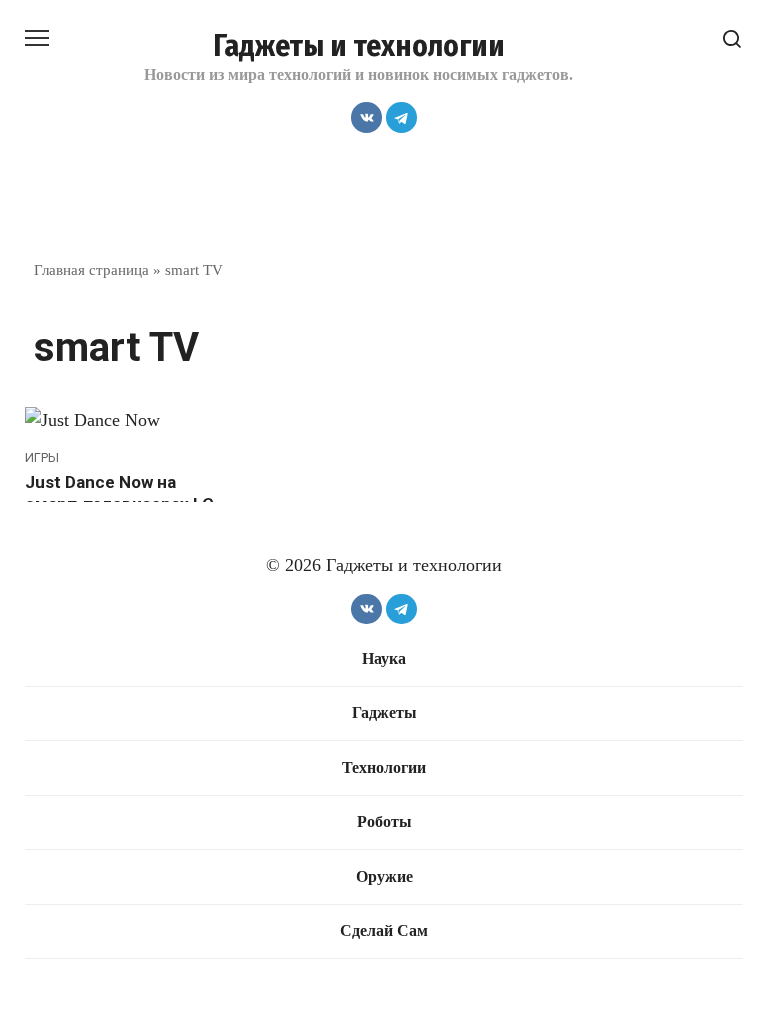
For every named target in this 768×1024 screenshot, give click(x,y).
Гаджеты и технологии (359, 46)
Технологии (384, 768)
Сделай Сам (384, 931)
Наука (384, 659)
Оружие (384, 877)
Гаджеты (384, 713)
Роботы (384, 822)
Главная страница (91, 269)
